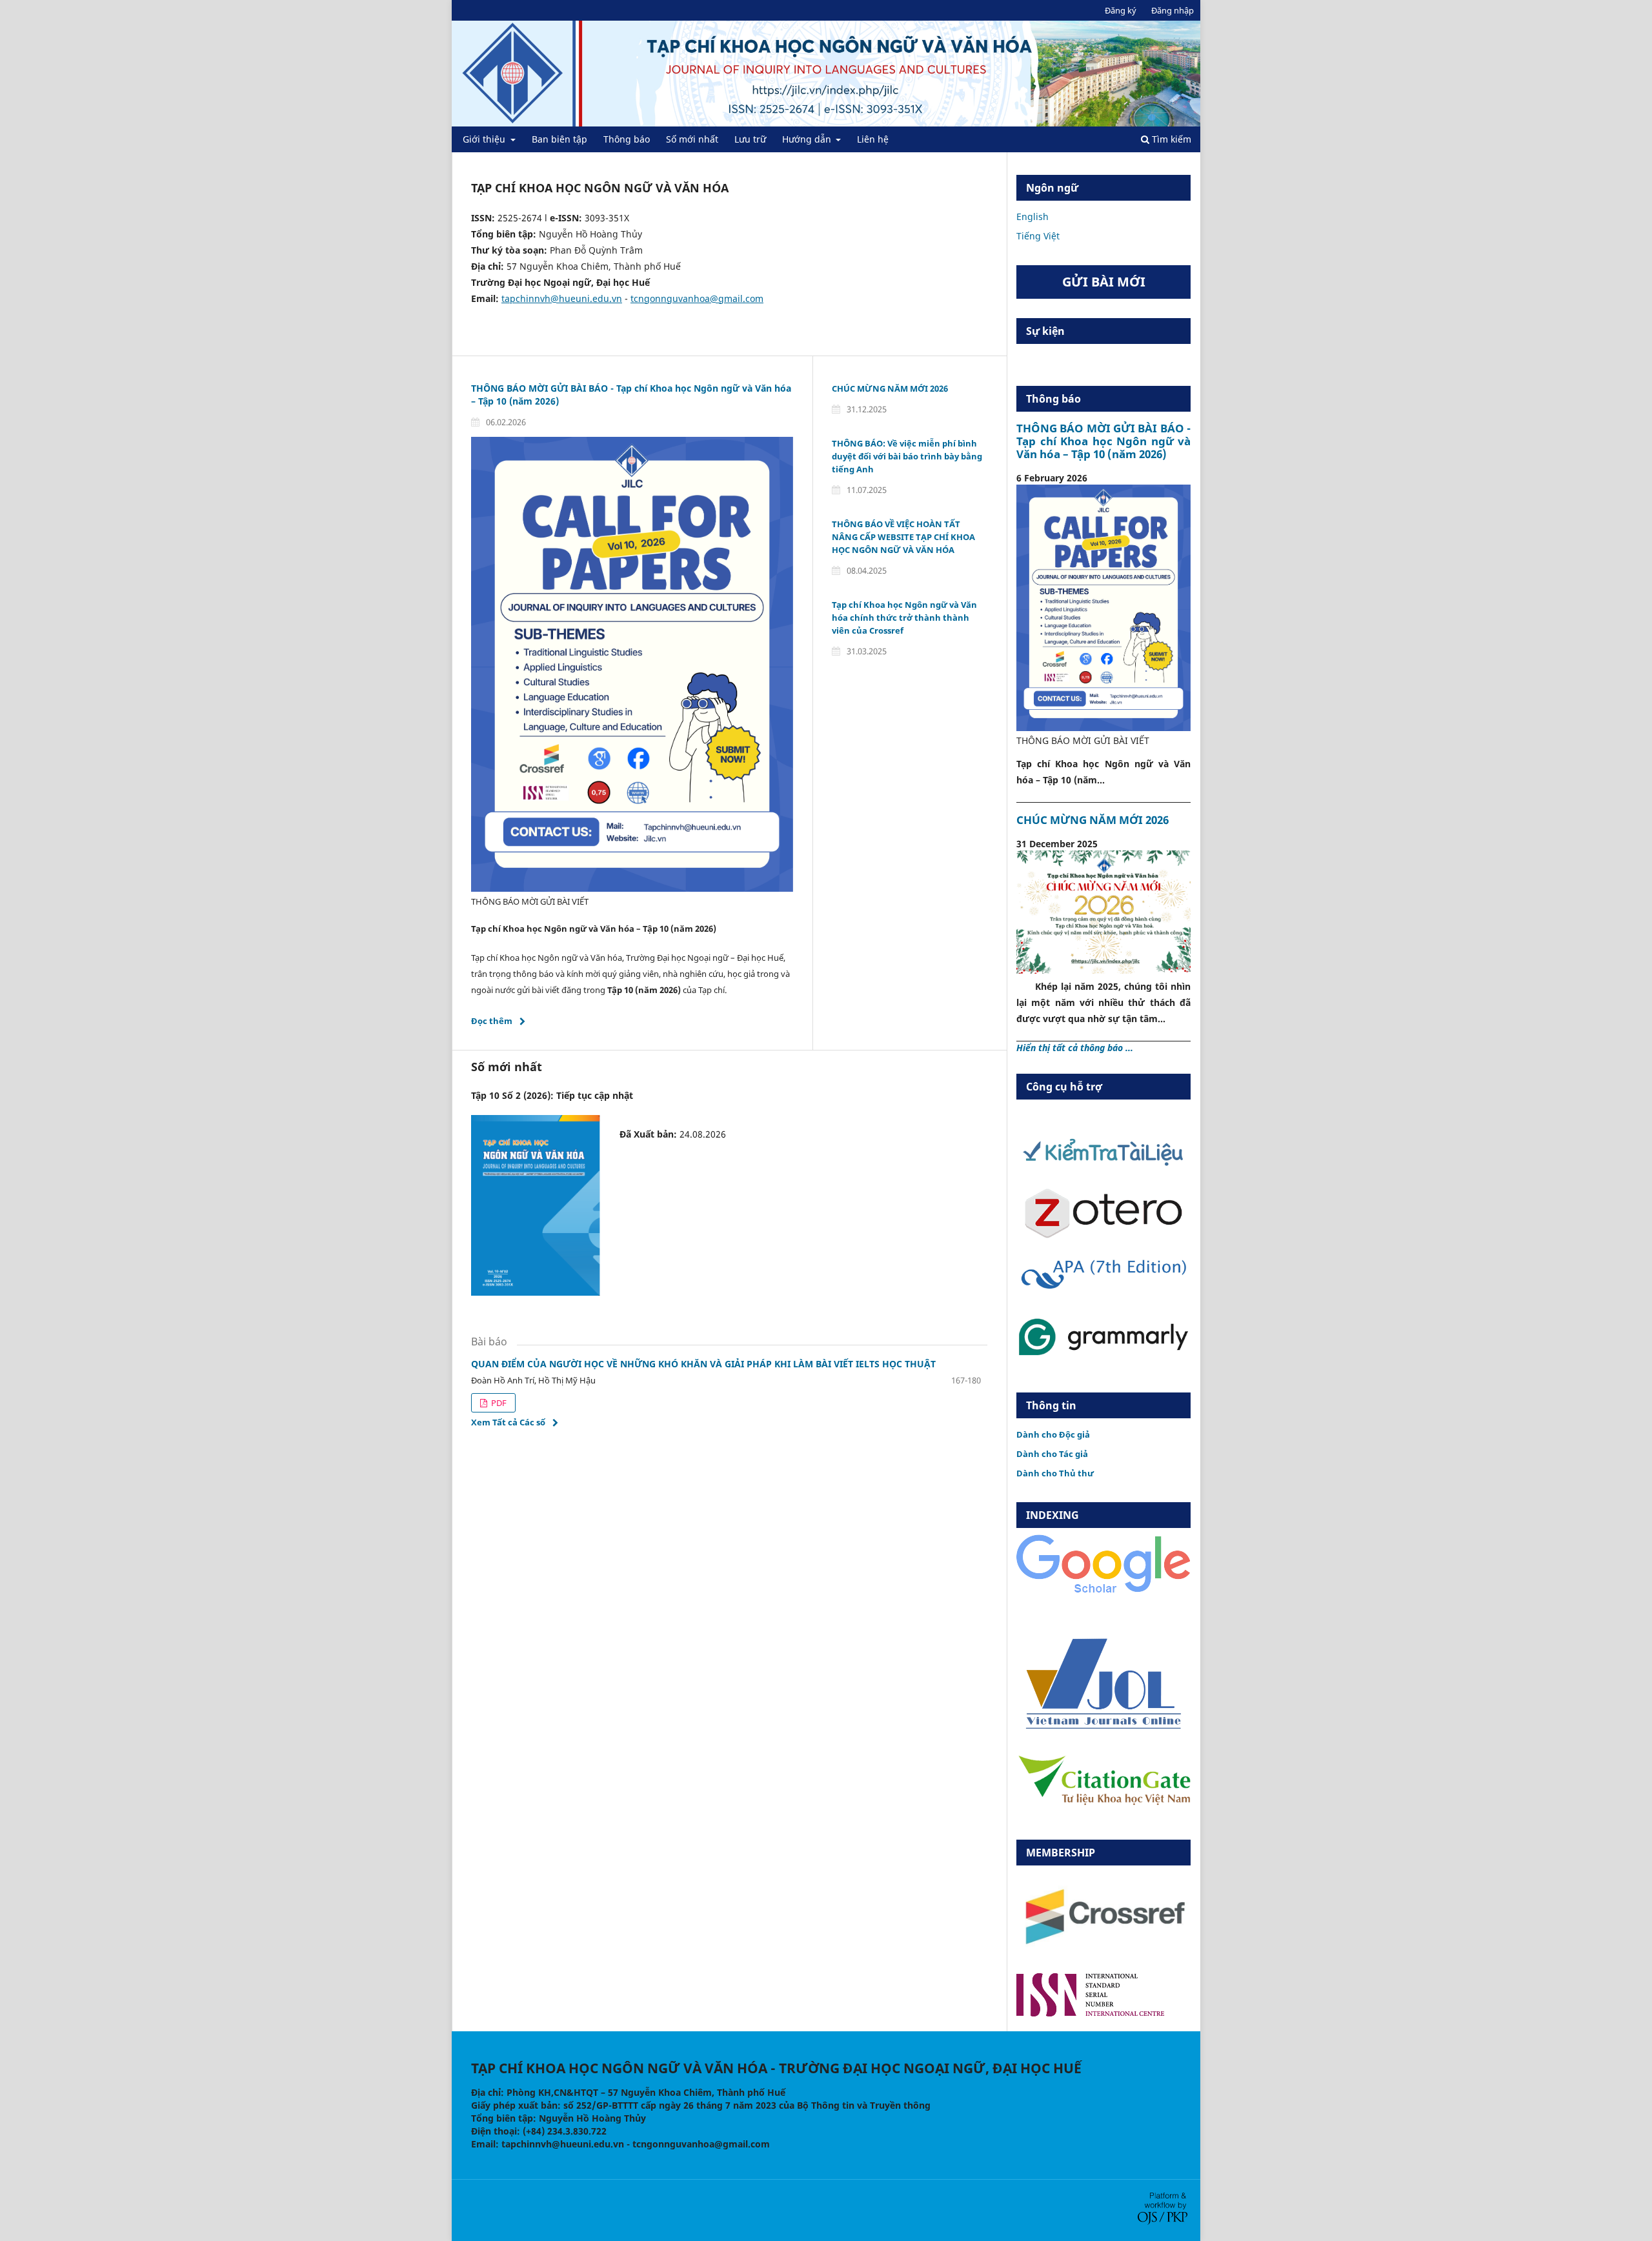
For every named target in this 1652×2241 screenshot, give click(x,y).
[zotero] (1103, 1235)
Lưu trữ (750, 139)
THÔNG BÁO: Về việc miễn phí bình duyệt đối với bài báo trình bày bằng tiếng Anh (907, 456)
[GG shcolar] (1103, 1592)
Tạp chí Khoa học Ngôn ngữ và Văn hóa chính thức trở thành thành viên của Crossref (904, 618)
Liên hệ (873, 139)
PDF (498, 1403)
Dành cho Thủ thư (1055, 1473)
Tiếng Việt (1038, 236)
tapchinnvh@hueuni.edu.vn (562, 298)
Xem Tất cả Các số (508, 1422)
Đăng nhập (1173, 10)
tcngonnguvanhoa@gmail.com (697, 298)
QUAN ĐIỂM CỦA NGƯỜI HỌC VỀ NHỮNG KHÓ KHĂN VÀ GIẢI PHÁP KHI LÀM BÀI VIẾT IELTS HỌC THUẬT (703, 1364)
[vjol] (1103, 1728)
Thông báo (627, 139)
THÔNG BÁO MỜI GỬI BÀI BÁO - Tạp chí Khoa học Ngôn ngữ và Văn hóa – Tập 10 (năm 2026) (1103, 441)
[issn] (1090, 2013)
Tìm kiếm (1170, 139)
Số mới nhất (692, 139)
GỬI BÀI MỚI (1104, 282)
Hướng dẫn (808, 139)
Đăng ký (1121, 10)
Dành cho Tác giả (1052, 1454)
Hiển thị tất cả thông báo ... (1075, 1048)
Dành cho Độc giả (1053, 1434)
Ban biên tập (559, 139)
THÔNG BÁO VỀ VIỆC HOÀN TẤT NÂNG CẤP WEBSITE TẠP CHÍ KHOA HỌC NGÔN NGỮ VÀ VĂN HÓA (903, 537)
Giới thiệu (485, 139)
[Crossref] (1103, 1955)
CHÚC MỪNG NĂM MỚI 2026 (890, 388)
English (1032, 216)
